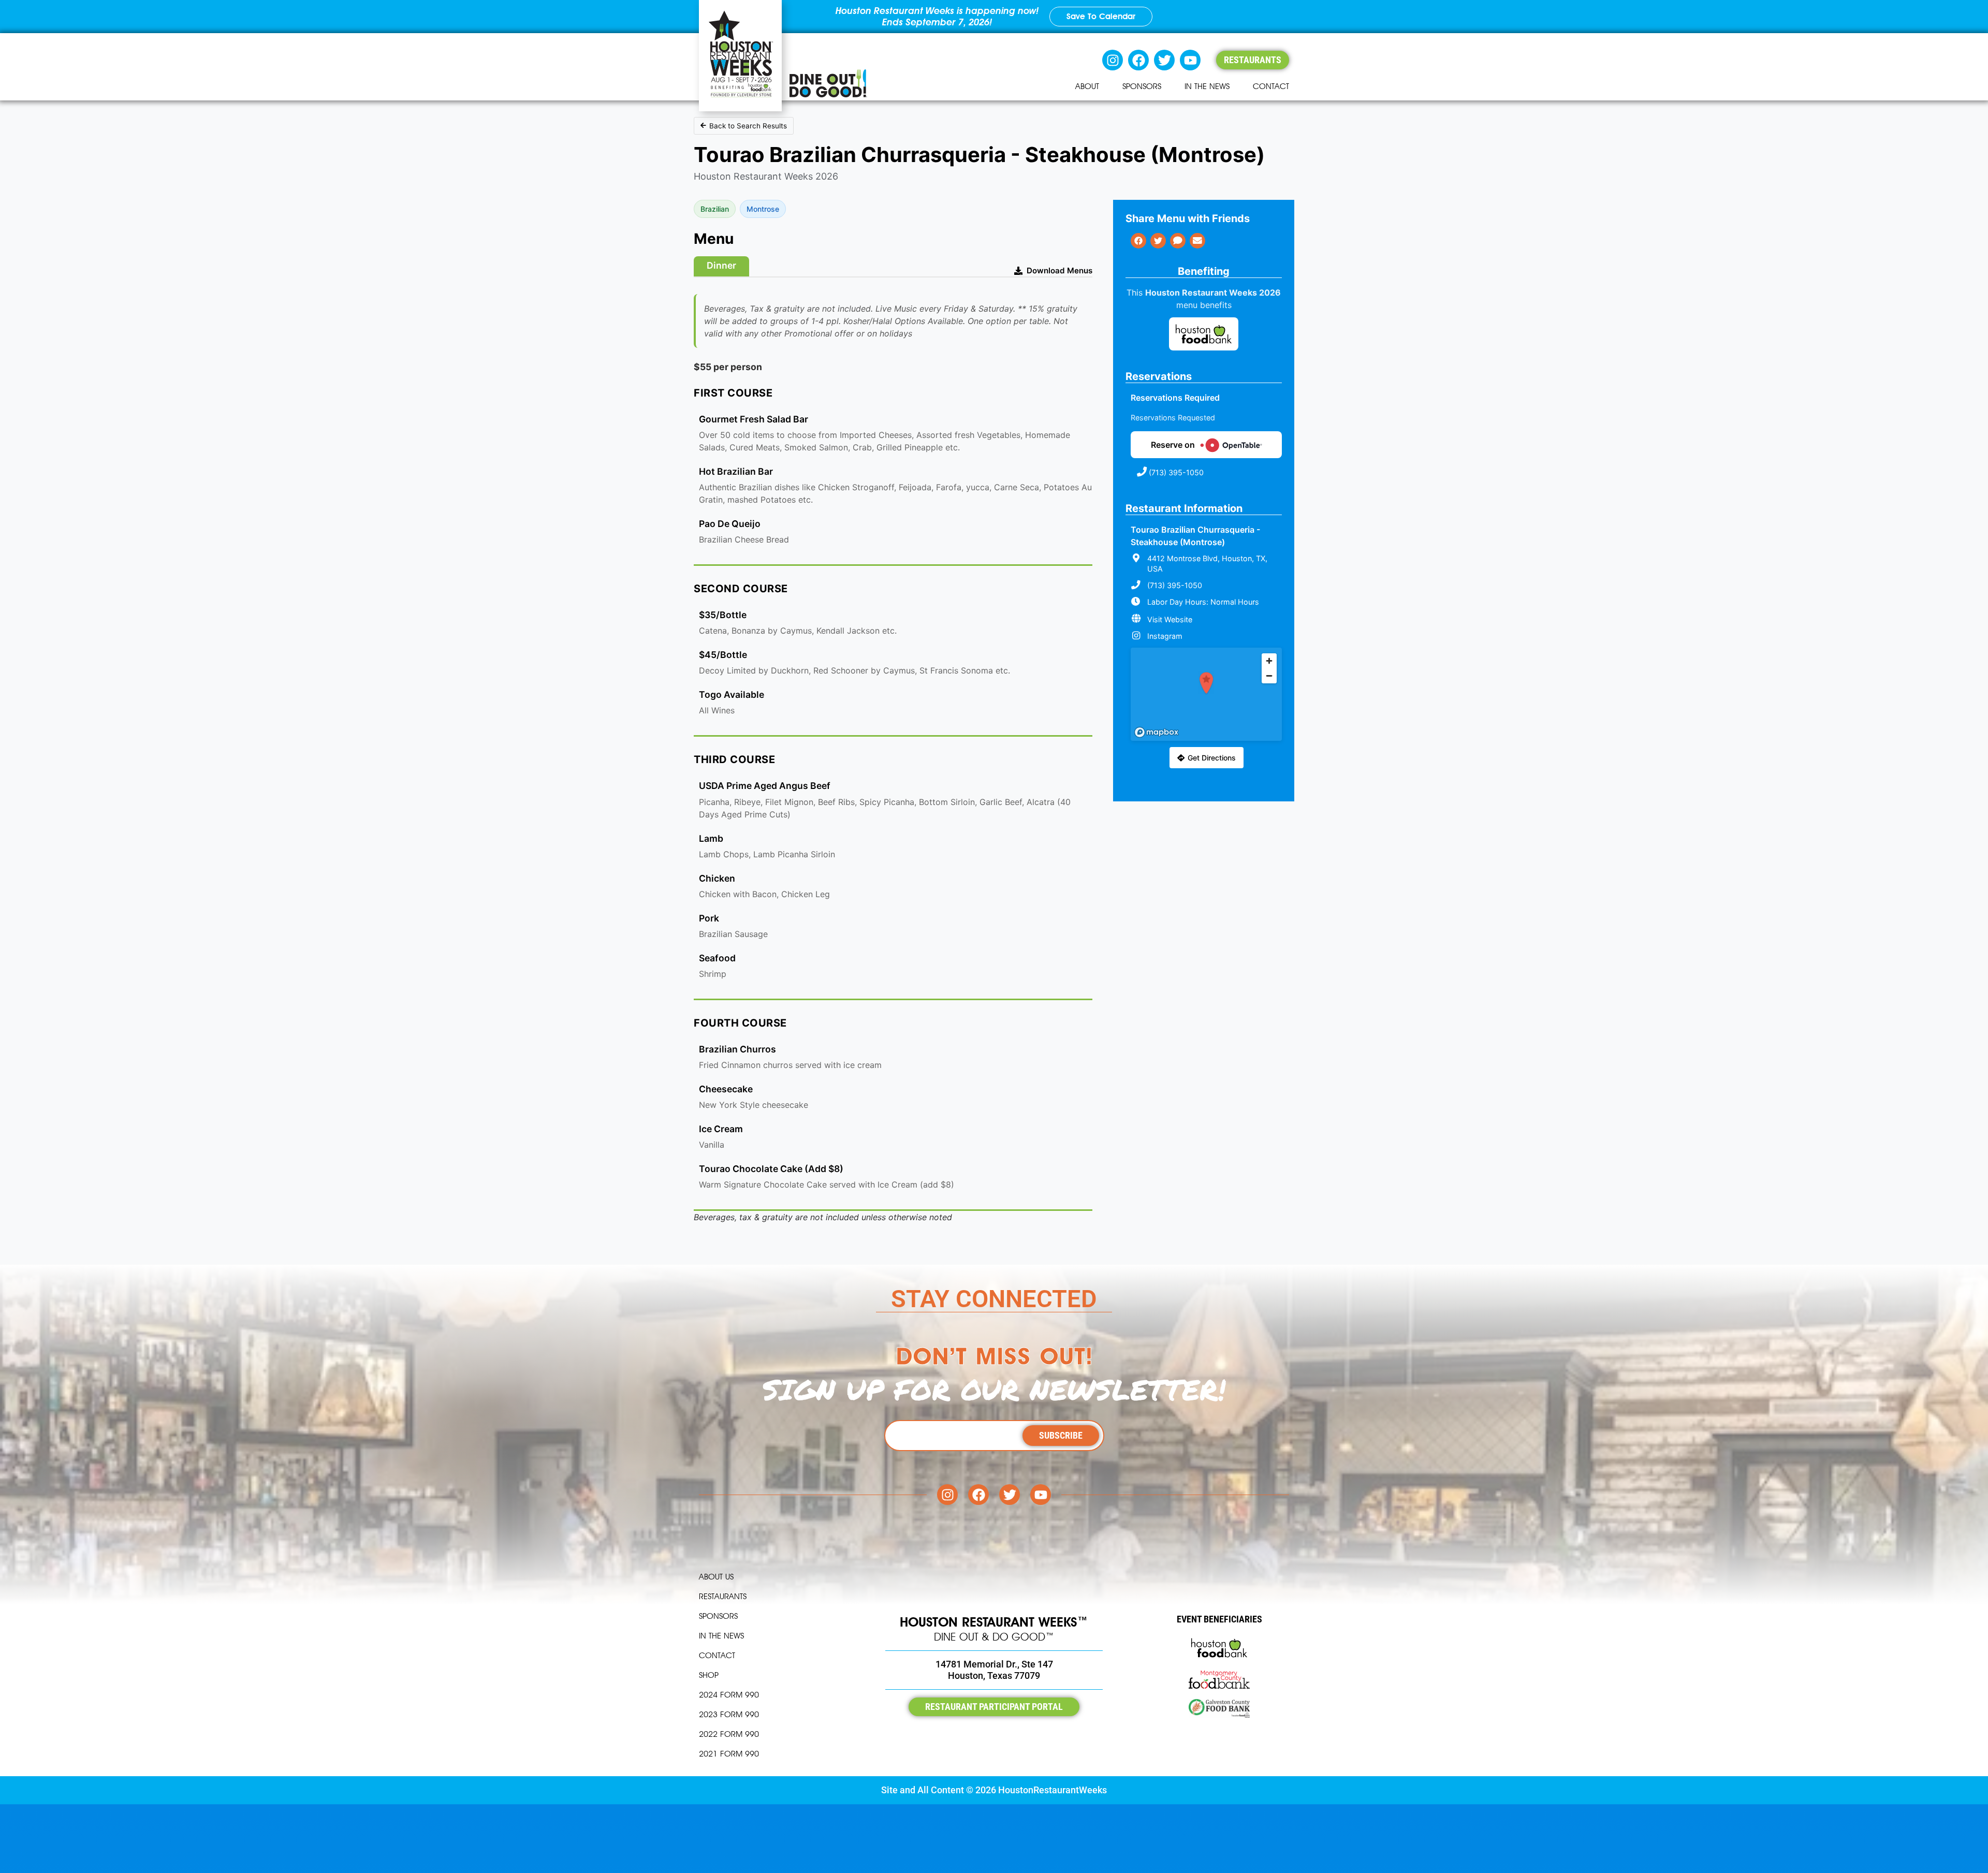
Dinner (721, 265)
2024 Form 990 (729, 1695)
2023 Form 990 (729, 1714)
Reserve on (1173, 445)
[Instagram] (1113, 60)
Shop (709, 1675)
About (1087, 86)
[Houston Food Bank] (1204, 335)
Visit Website (1170, 619)
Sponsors (1142, 86)
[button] (1206, 683)
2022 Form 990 (729, 1734)
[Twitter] (1164, 60)
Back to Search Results (748, 126)
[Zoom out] (1269, 676)
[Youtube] (1190, 60)
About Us (716, 1577)
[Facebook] (1138, 60)
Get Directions (1212, 758)
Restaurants (723, 1596)
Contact (1271, 86)
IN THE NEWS (1207, 86)
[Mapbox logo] (1157, 732)
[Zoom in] (1269, 661)
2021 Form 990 (729, 1754)
